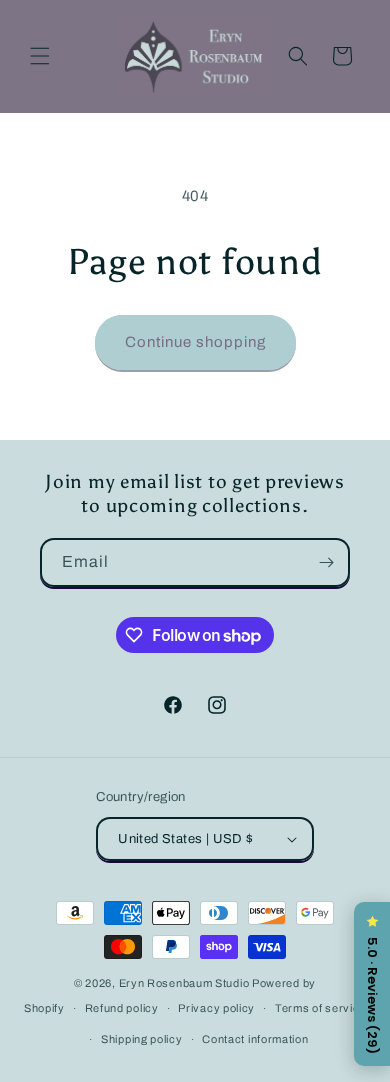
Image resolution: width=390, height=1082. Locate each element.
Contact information (255, 1039)
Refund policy (122, 1008)
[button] (40, 56)
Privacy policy (216, 1008)
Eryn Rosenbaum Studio (184, 983)
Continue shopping (195, 342)
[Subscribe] (326, 562)
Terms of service (320, 1008)
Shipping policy (142, 1039)
